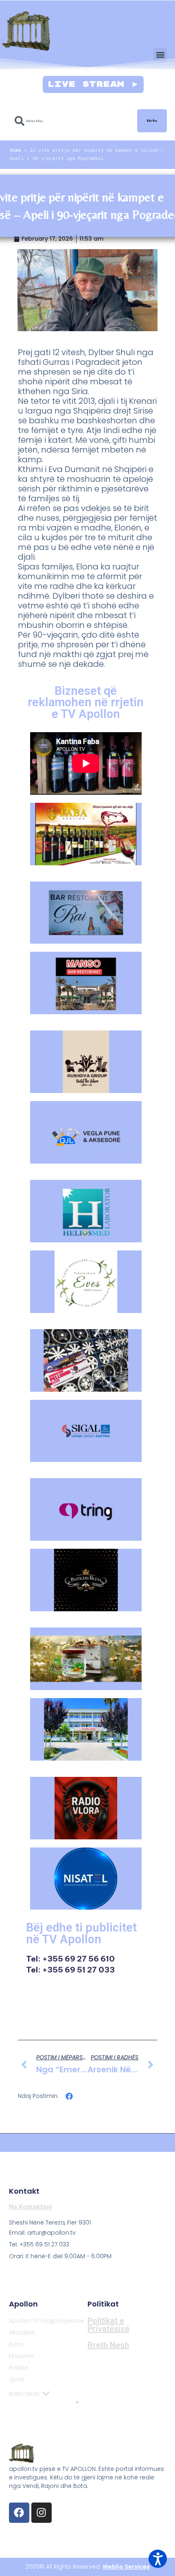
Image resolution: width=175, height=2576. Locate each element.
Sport (17, 2380)
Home (15, 150)
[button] (160, 55)
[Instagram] (42, 2513)
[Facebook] (19, 2513)
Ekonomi (21, 2356)
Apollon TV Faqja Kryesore (46, 2321)
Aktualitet (22, 2332)
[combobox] (71, 121)
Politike (19, 2368)
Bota (16, 2344)
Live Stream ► (93, 84)
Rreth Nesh (24, 2394)
